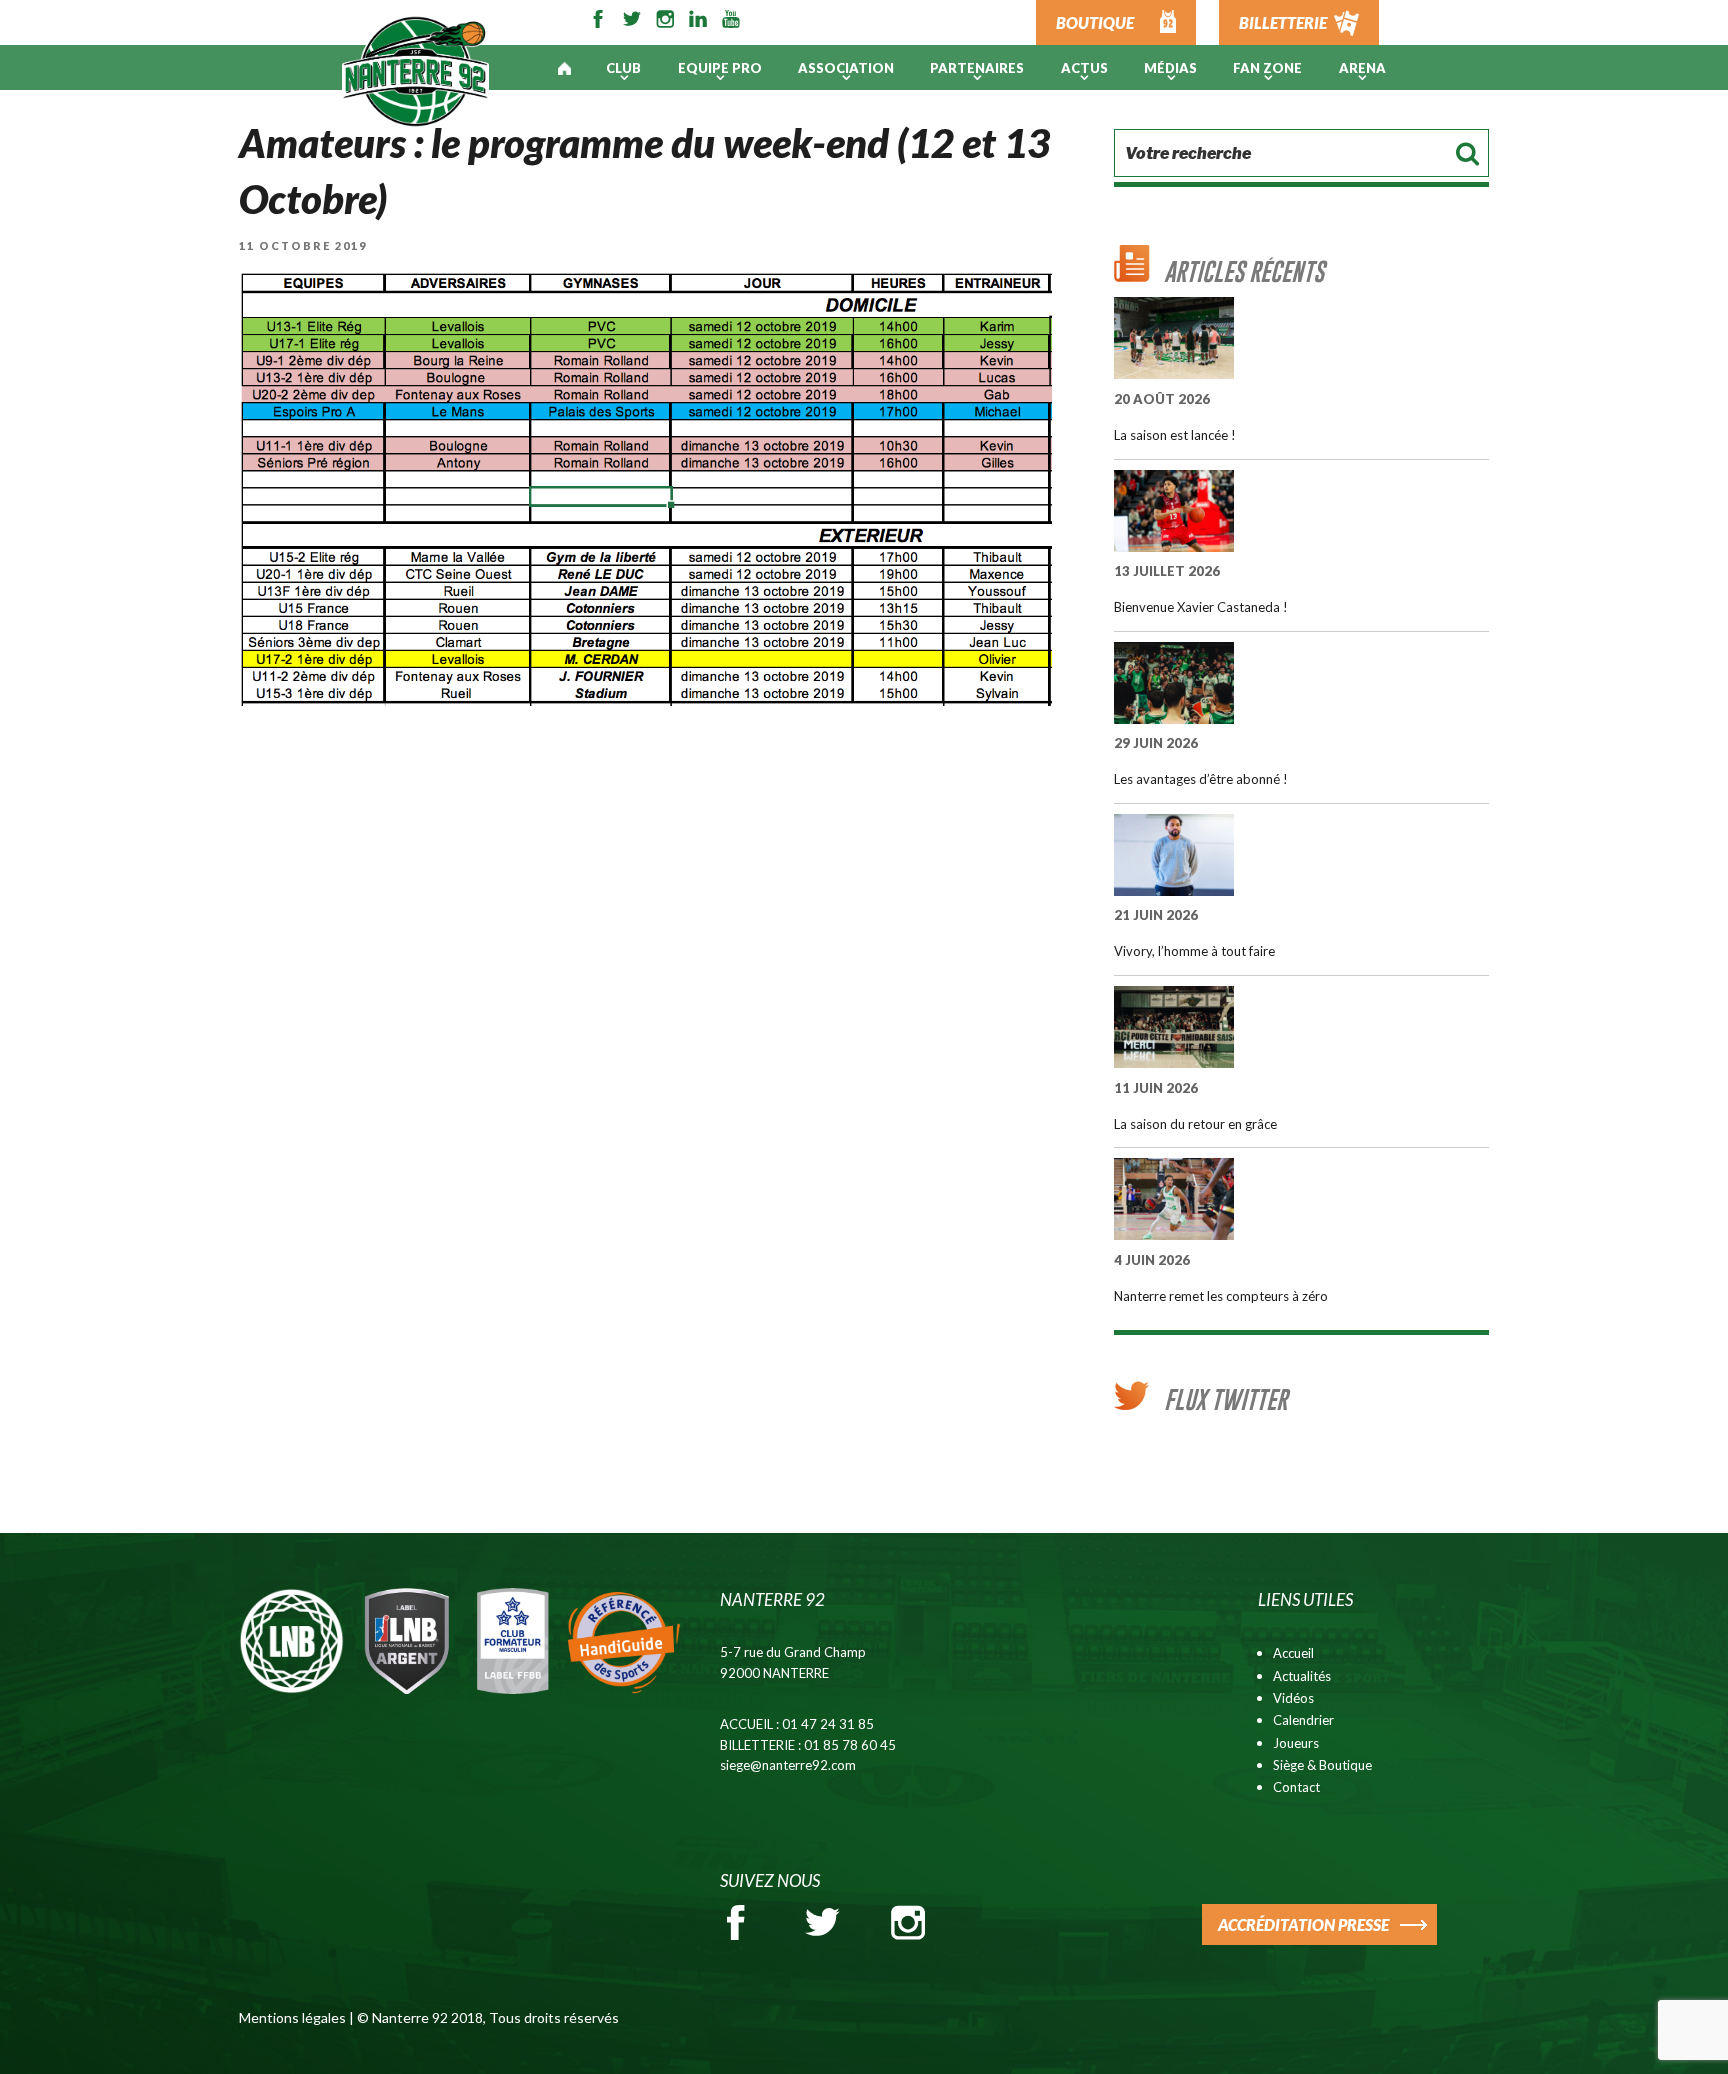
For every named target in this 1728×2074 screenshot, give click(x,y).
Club (623, 68)
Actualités (1302, 1676)
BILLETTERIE (1283, 22)
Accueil (1293, 1653)
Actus (1084, 68)
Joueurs (1296, 1743)
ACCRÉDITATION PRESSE (1303, 1924)
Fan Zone (1267, 68)
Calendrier (1303, 1720)
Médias (1170, 68)
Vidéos (1293, 1698)
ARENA (1362, 68)
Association (846, 68)
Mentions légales (292, 2017)
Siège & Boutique (1322, 1765)
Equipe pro (720, 68)
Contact (1296, 1787)
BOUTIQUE (1095, 22)
